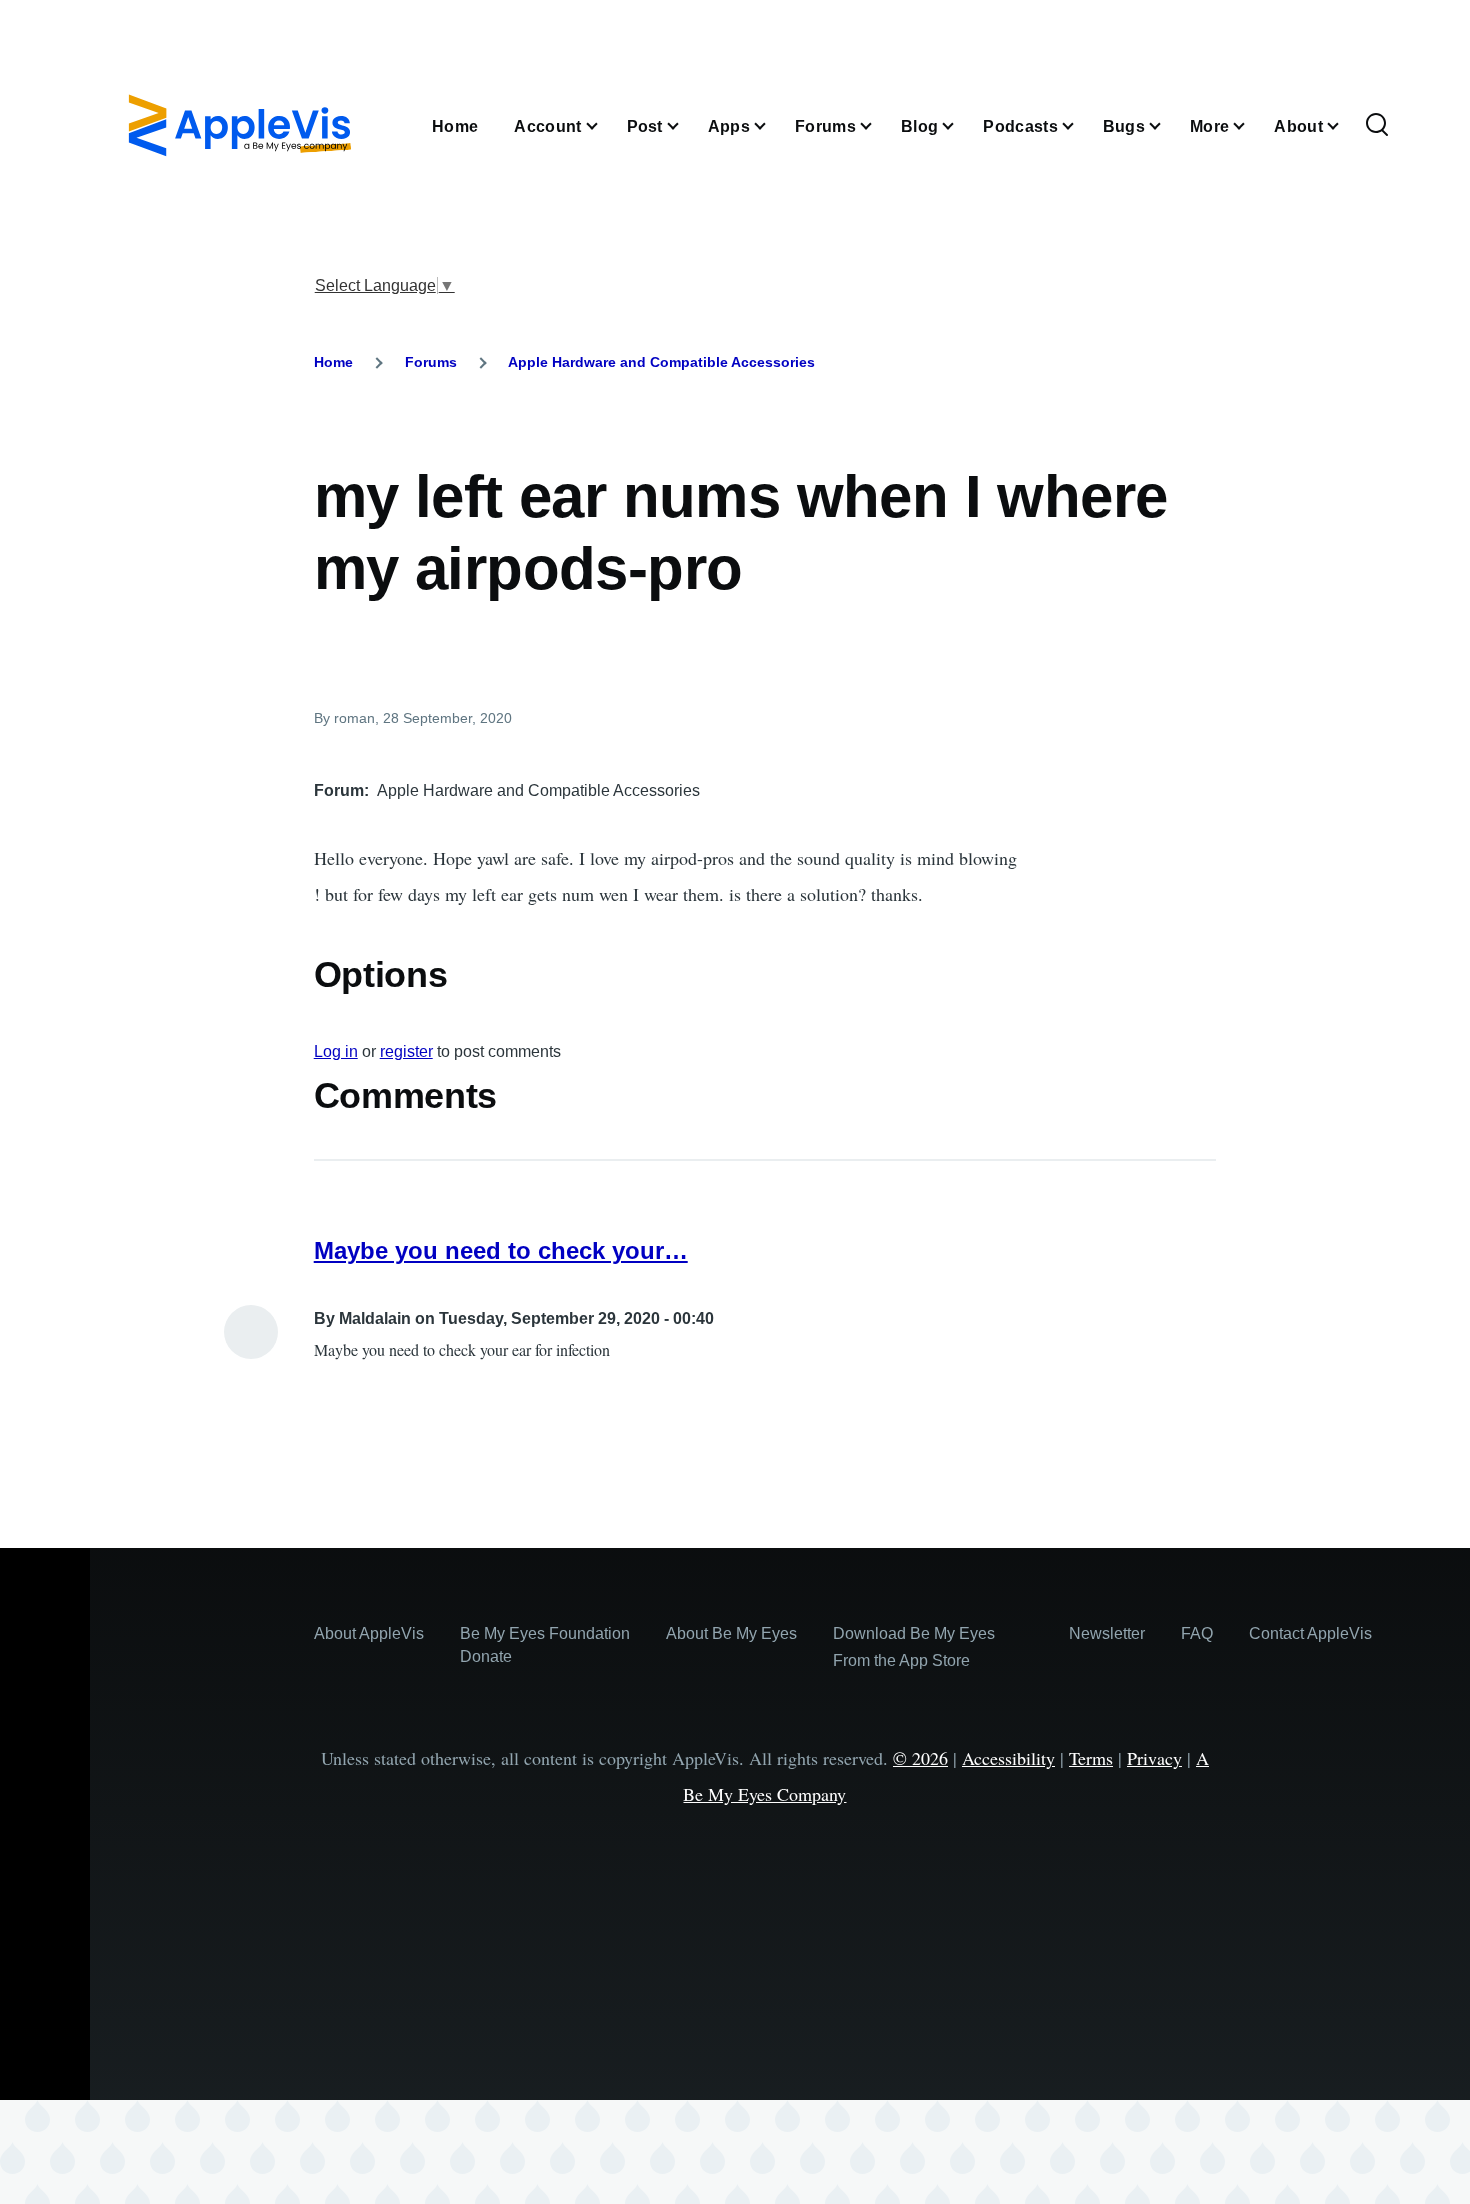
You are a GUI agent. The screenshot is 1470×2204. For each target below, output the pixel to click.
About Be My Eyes (731, 1633)
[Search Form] (1377, 126)
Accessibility (1008, 1758)
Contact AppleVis (1310, 1633)
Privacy (1154, 1758)
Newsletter (1107, 1633)
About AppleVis (369, 1633)
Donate (486, 1656)
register (406, 1051)
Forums (431, 362)
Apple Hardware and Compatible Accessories (661, 362)
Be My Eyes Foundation (545, 1633)
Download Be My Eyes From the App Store (914, 1647)
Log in (336, 1051)
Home (333, 362)
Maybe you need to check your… (501, 1250)
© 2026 (920, 1758)
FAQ (1197, 1633)
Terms (1091, 1758)
